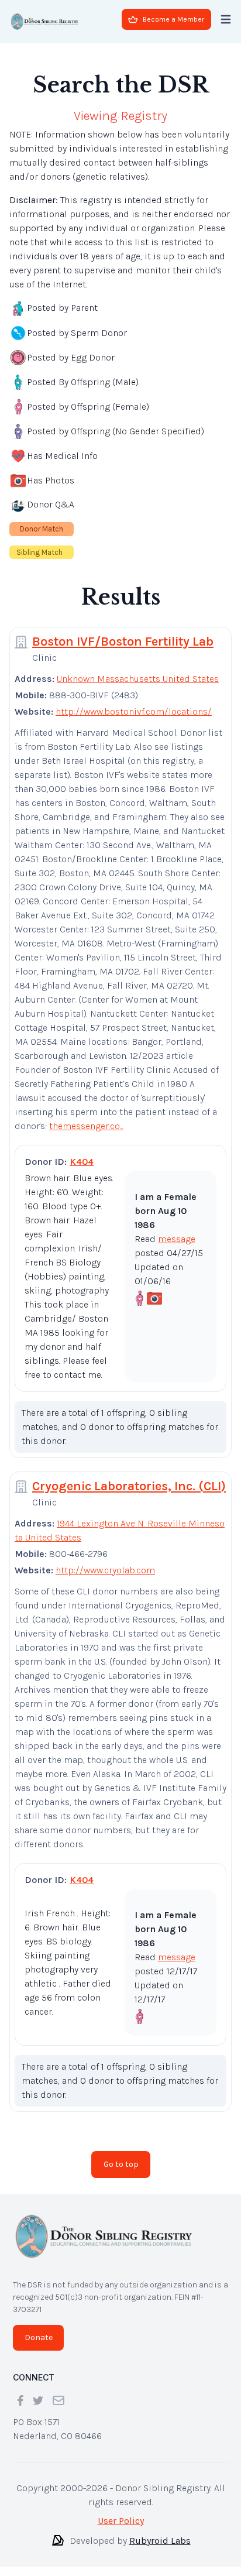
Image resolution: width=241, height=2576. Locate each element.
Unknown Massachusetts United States (138, 679)
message (177, 1239)
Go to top (121, 2164)
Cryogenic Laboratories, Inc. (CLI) (129, 1486)
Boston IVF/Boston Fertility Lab (123, 642)
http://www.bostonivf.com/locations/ (134, 711)
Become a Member (173, 19)
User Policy (121, 2521)
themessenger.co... (86, 1126)
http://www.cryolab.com (105, 1570)
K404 (82, 1162)
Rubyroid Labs (160, 2541)
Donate (39, 2337)
